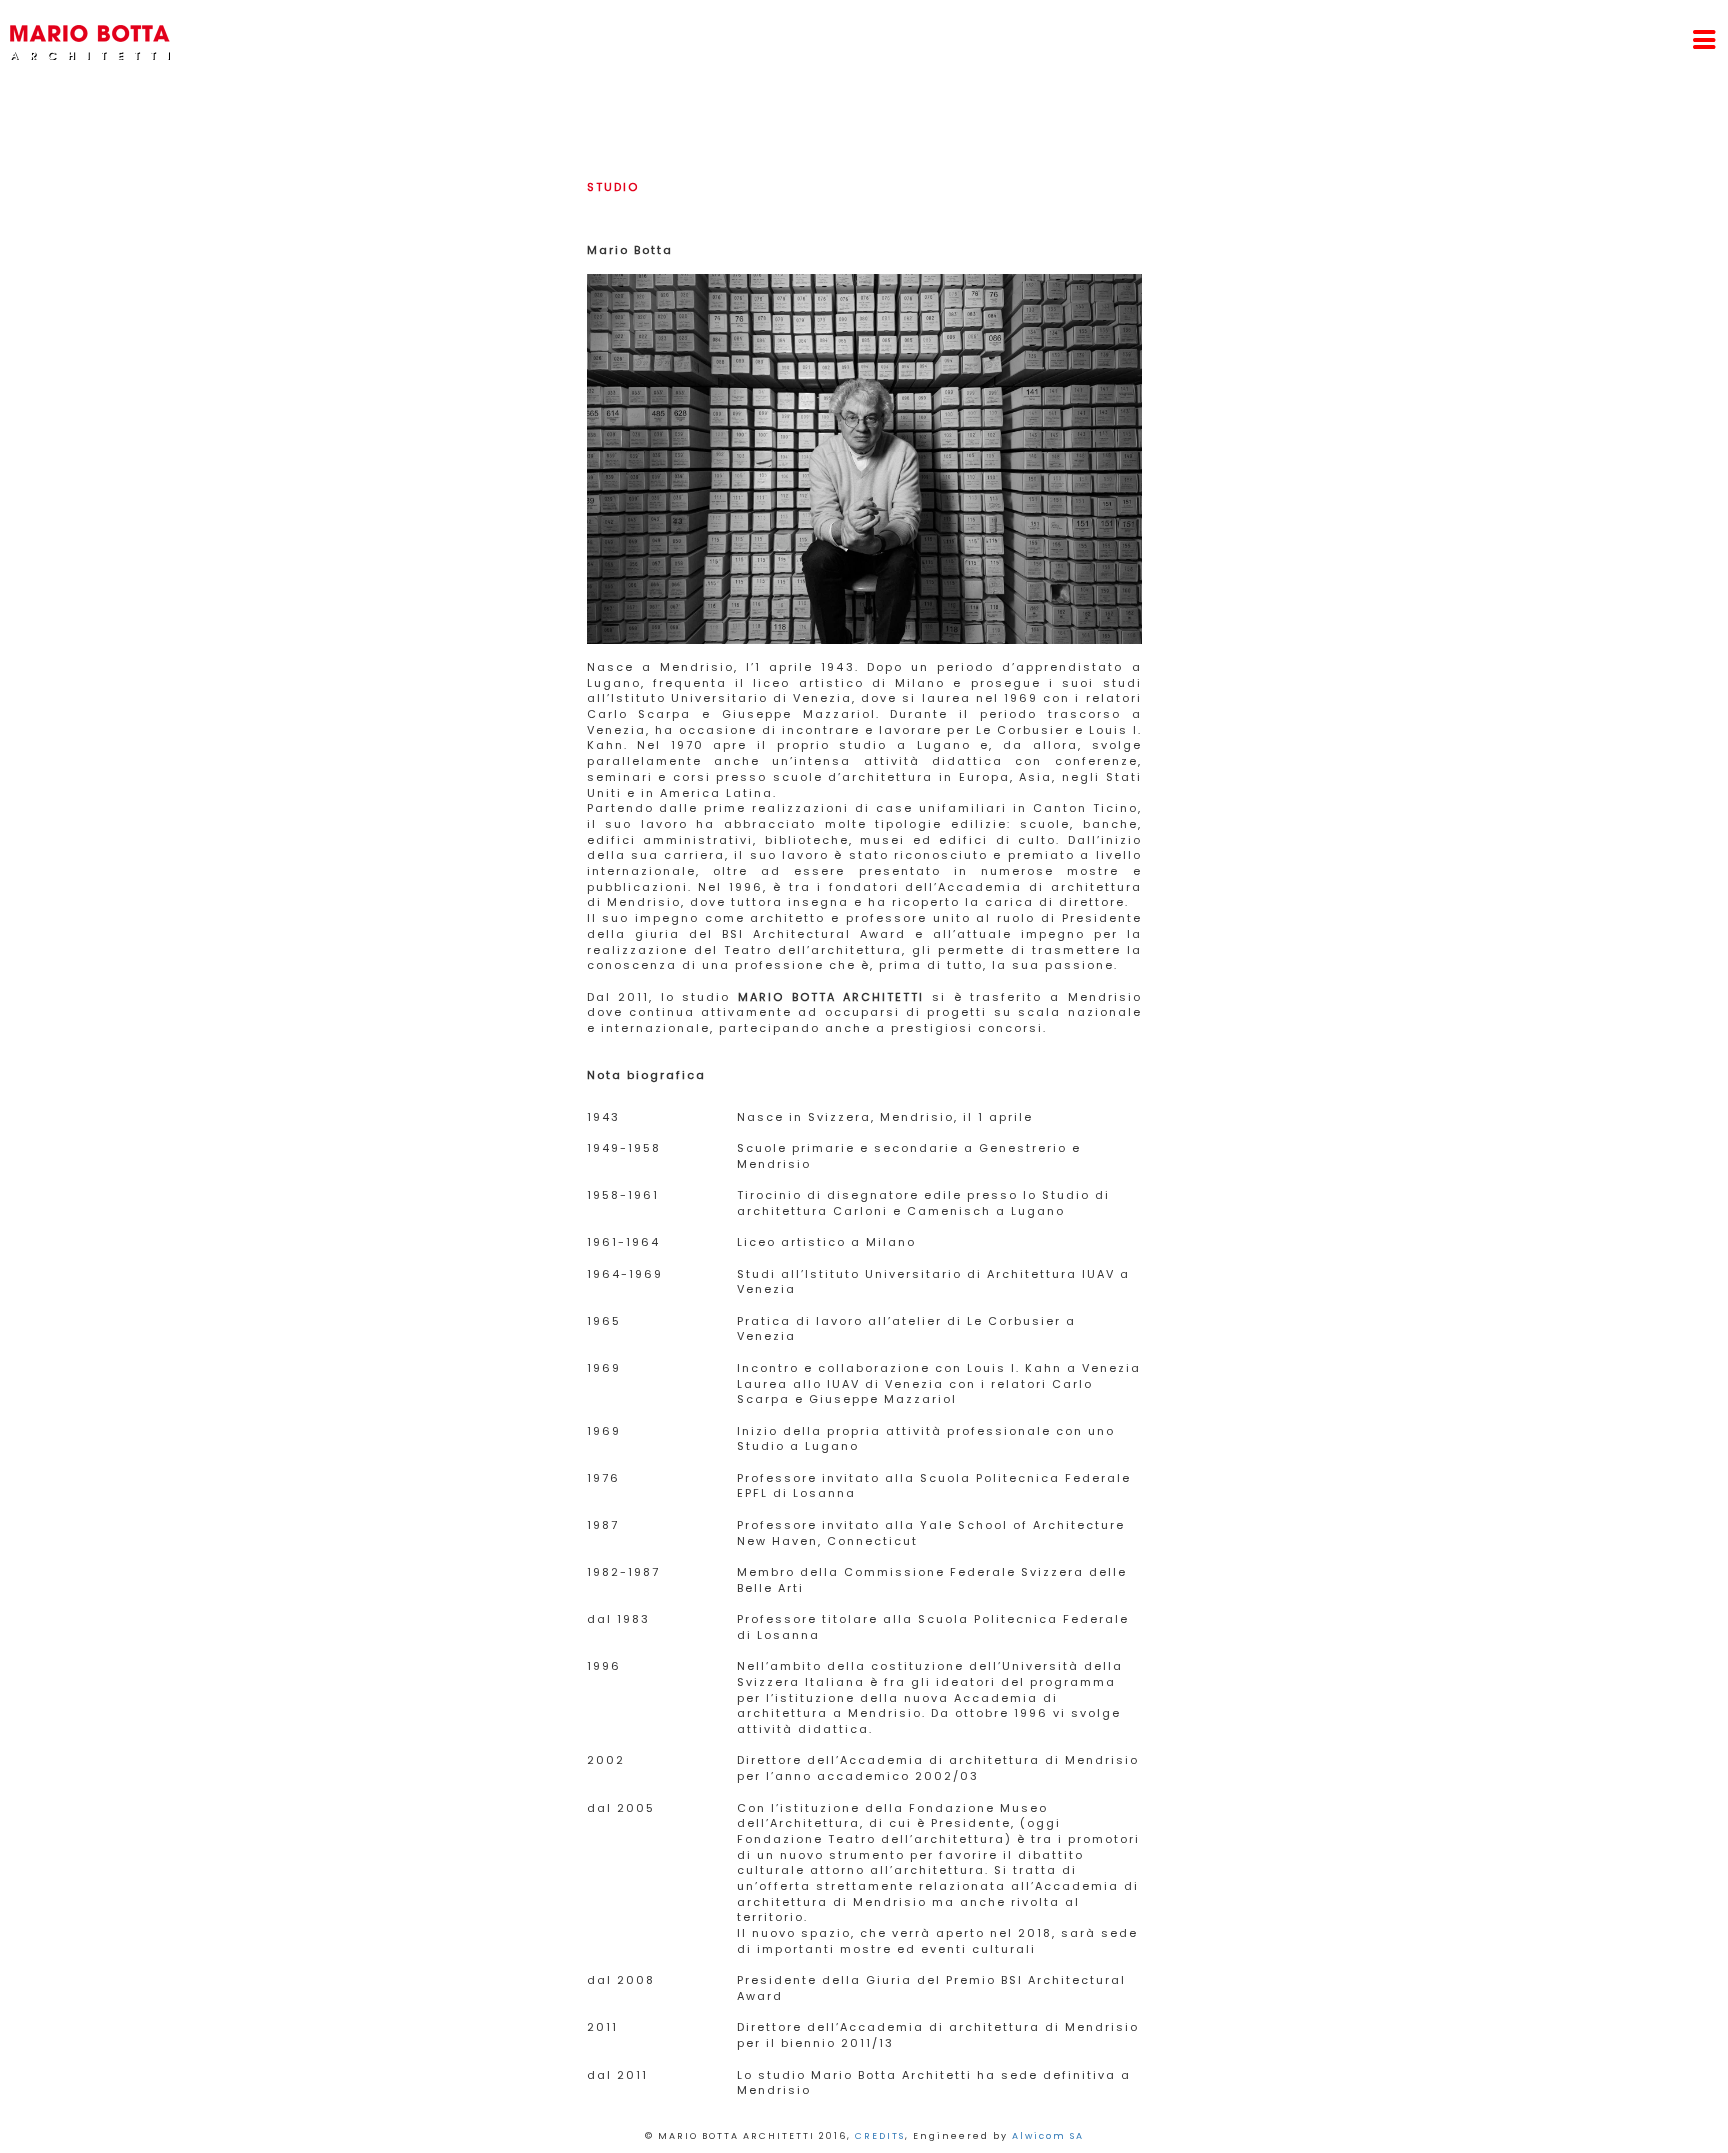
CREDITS (880, 2136)
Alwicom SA (1048, 2136)
